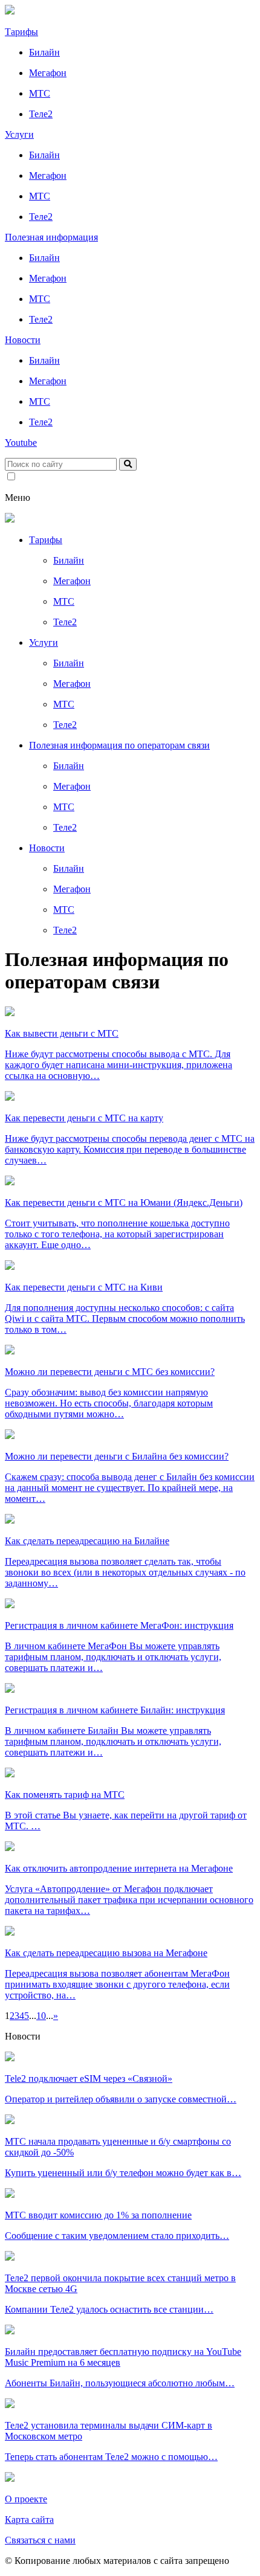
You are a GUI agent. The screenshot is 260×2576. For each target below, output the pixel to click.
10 (41, 2016)
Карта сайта (29, 2520)
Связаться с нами (40, 2540)
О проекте (26, 2499)
